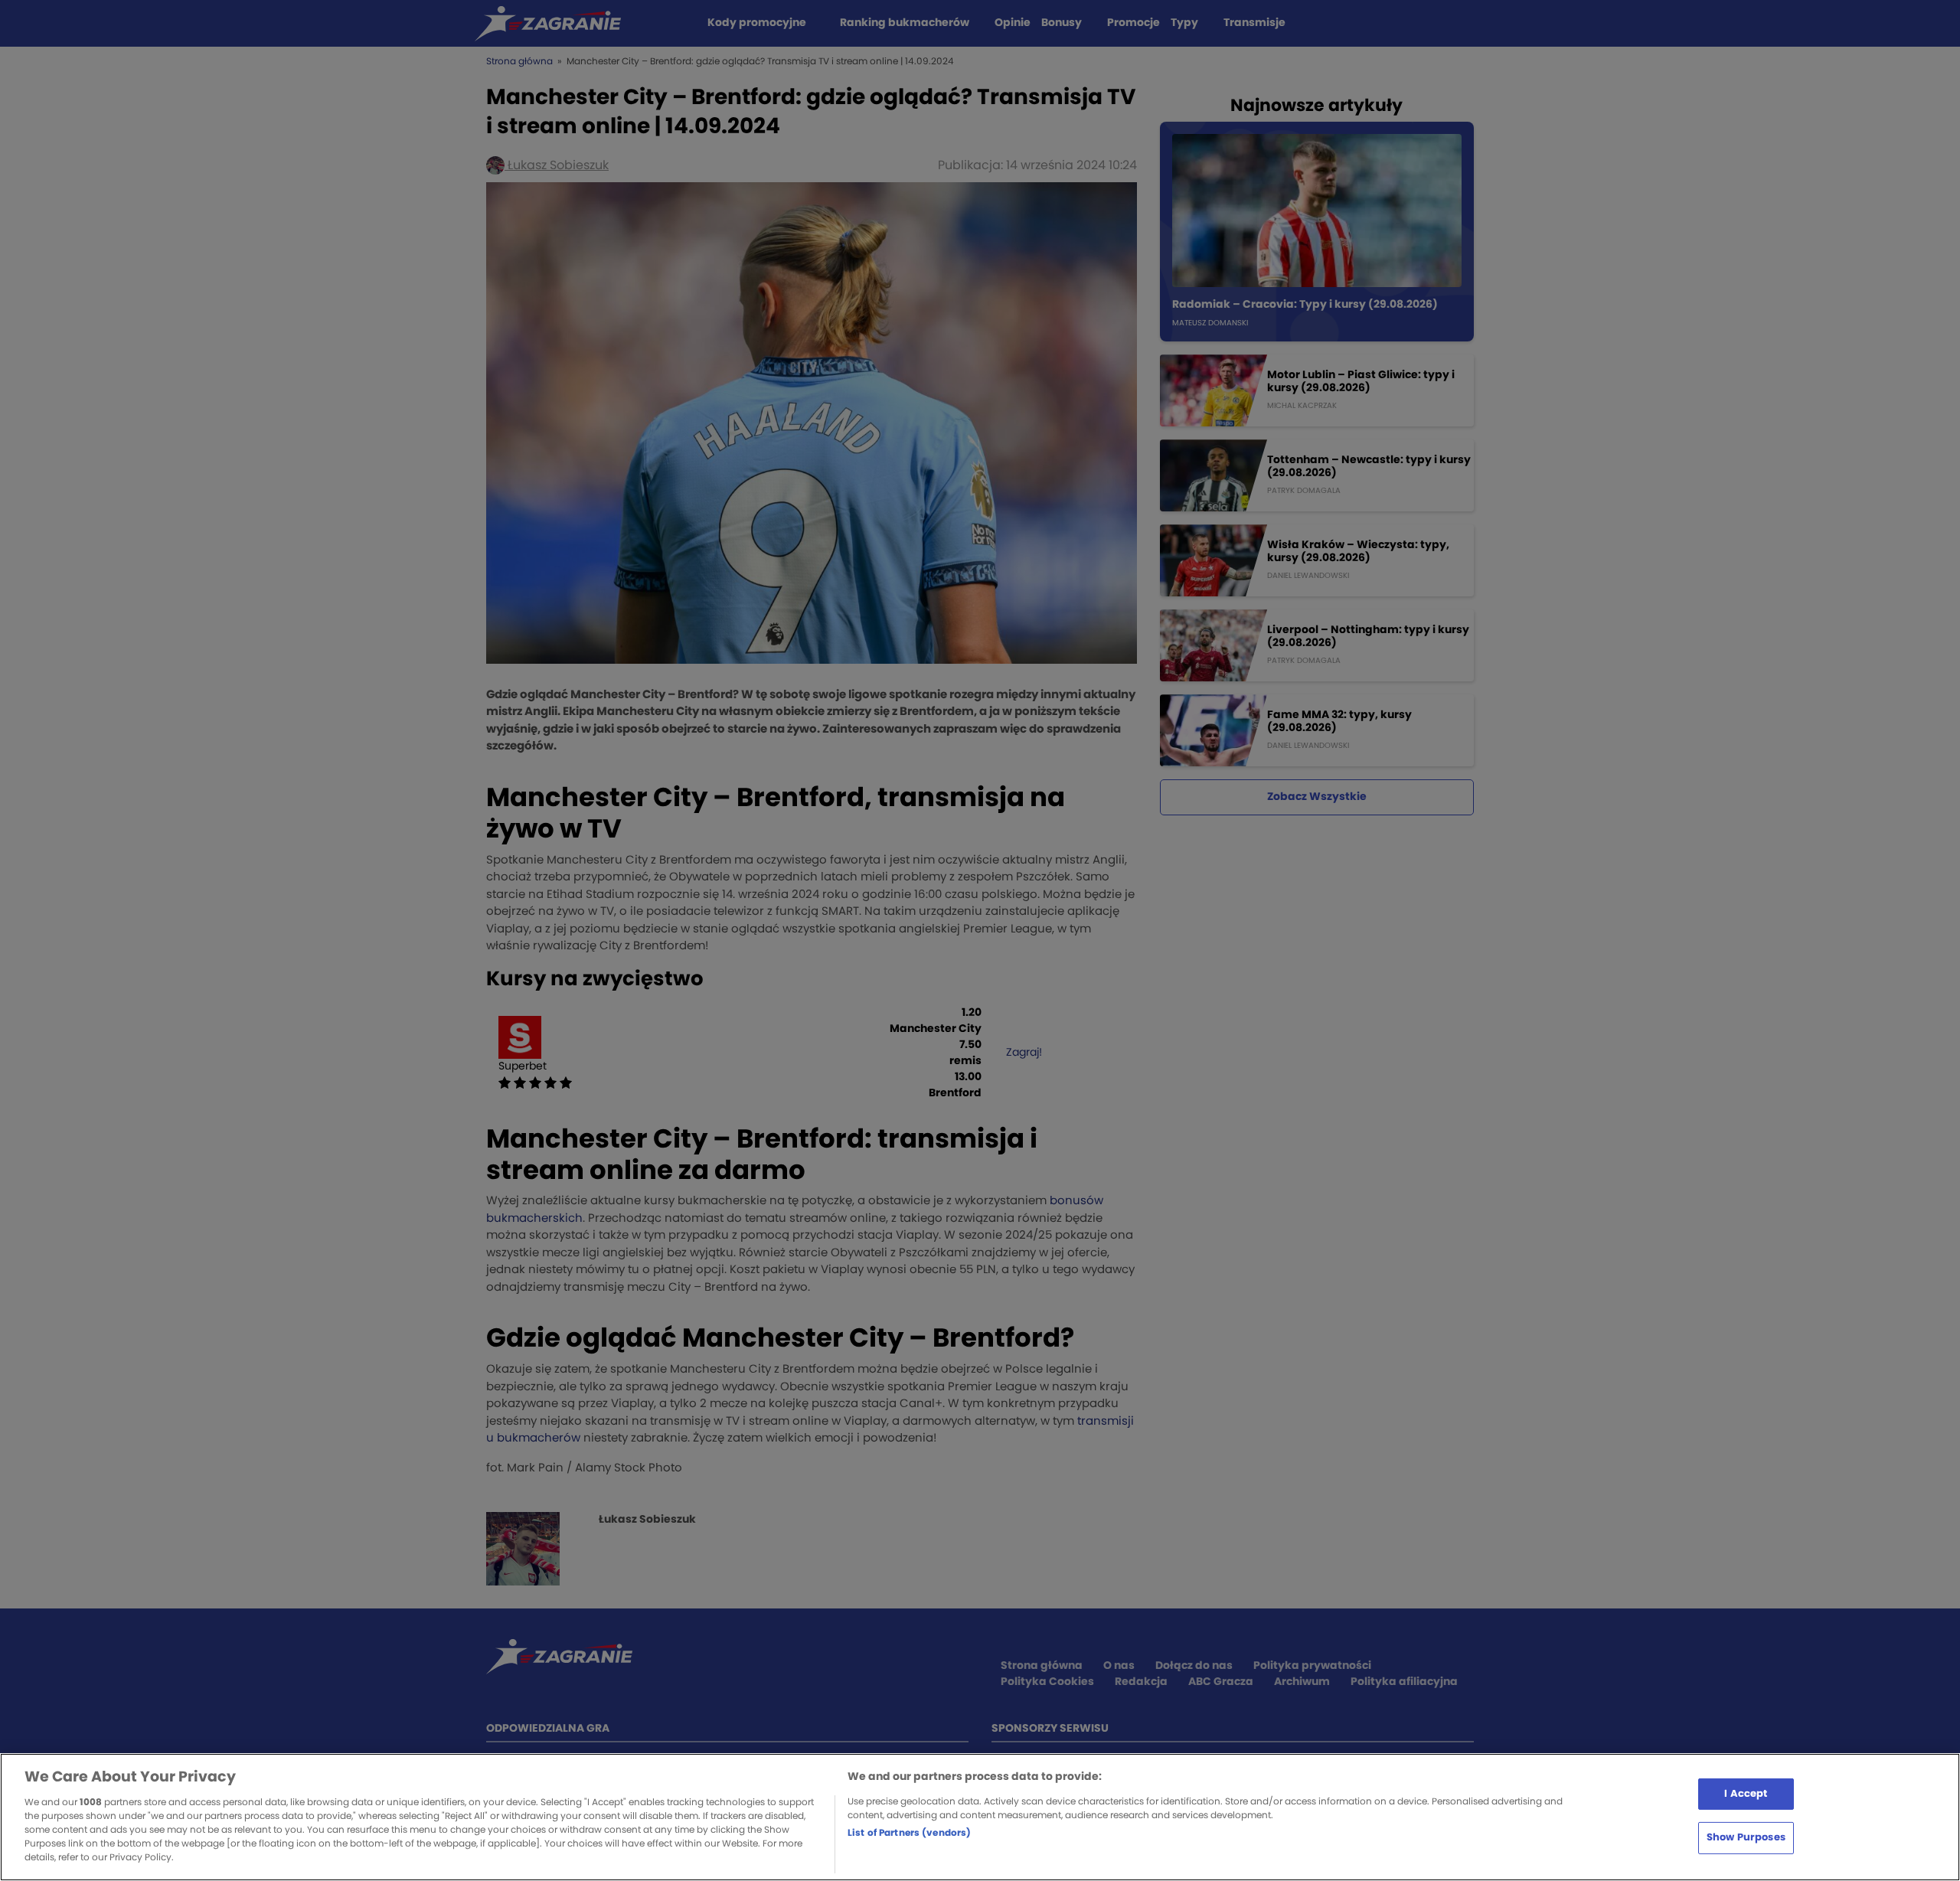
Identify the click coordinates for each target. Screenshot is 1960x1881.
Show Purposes (1746, 1838)
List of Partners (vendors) (909, 1833)
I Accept (1746, 1793)
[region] (980, 1817)
